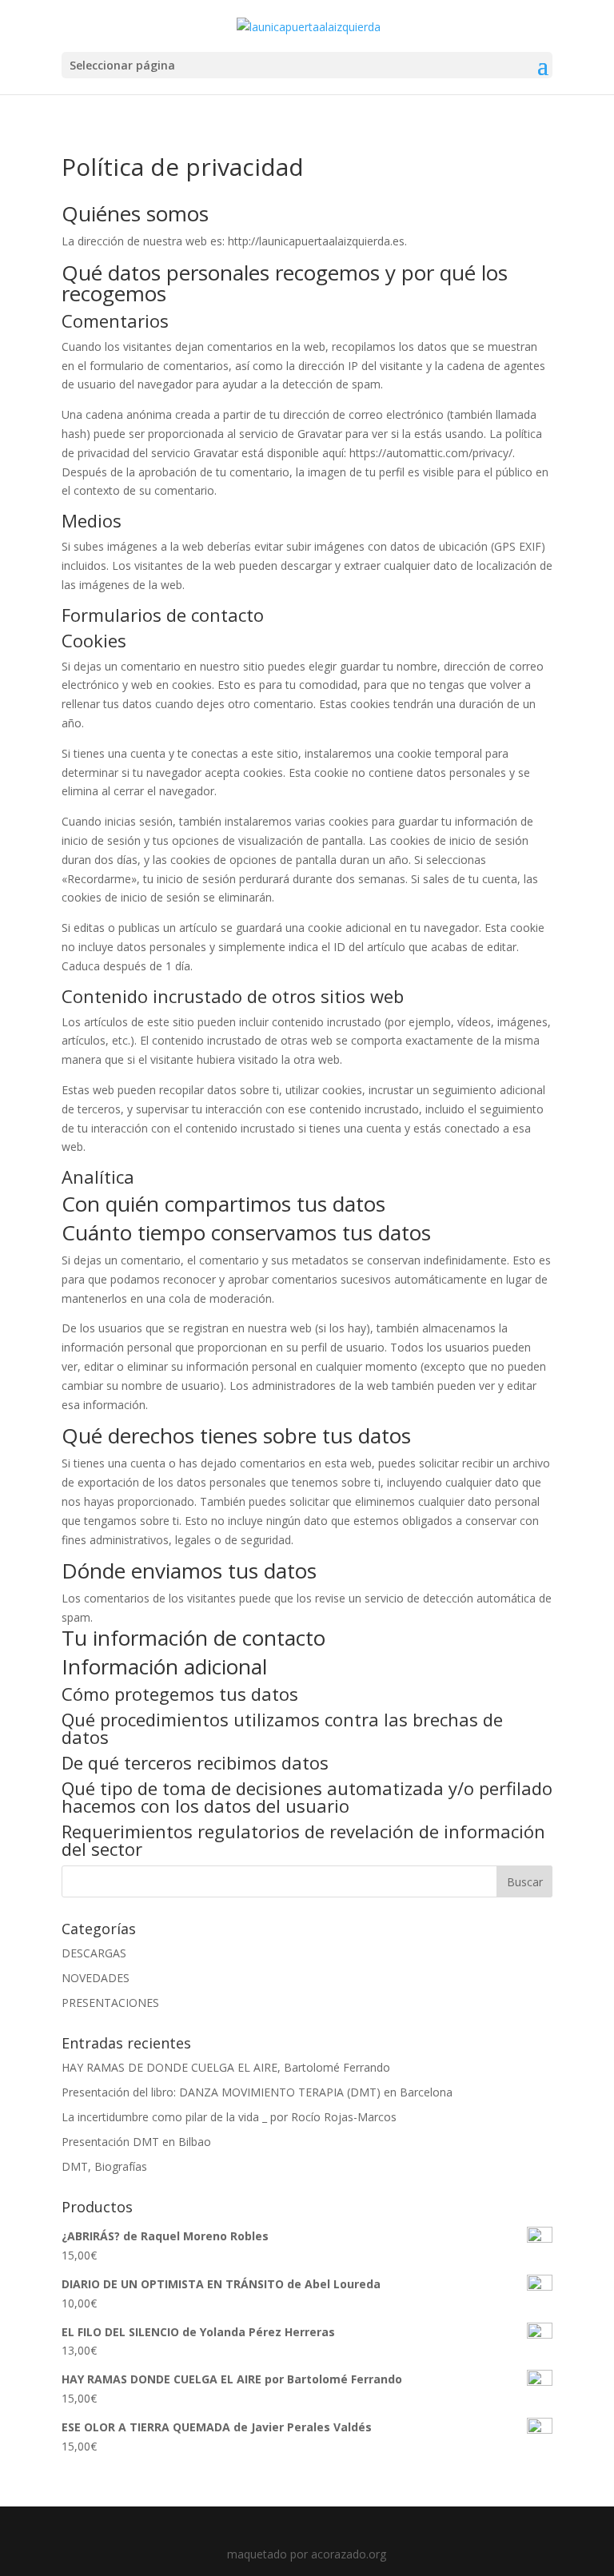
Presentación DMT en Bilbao (136, 2142)
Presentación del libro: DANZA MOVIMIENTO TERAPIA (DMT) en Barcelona (257, 2092)
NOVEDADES (96, 1978)
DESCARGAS (94, 1953)
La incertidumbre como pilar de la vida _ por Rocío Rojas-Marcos (229, 2117)
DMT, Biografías (104, 2166)
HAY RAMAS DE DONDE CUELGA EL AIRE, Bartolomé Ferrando (226, 2067)
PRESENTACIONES (110, 2003)
